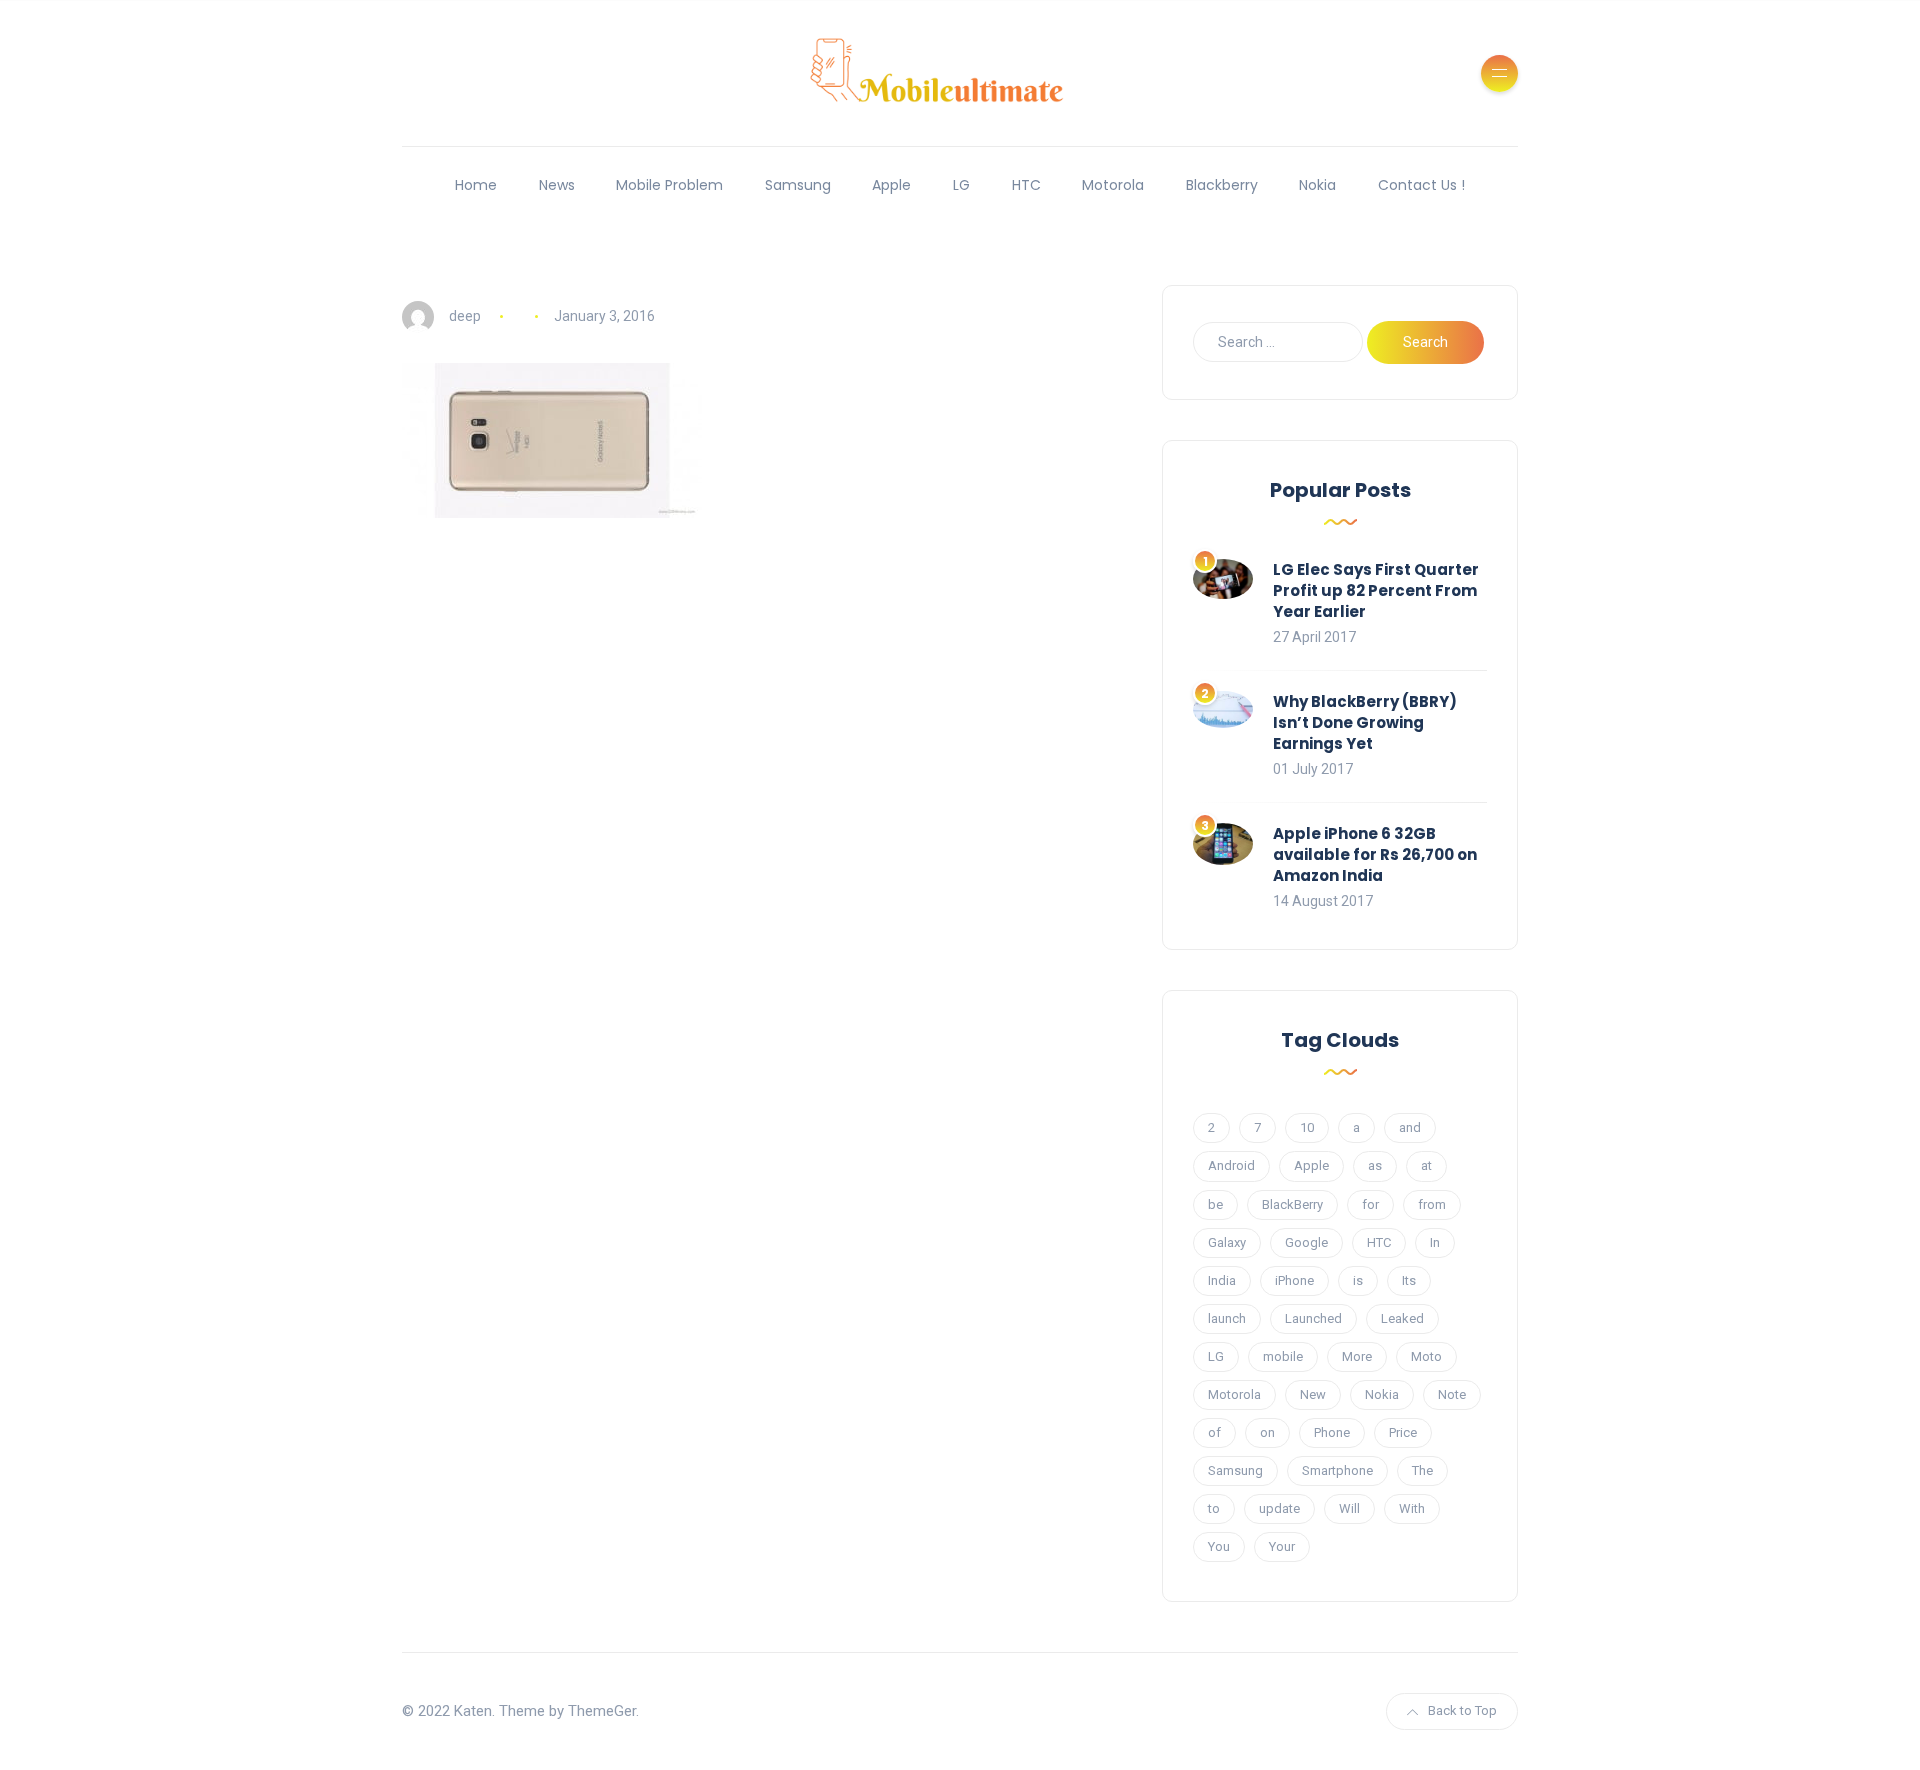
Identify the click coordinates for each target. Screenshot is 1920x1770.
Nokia (1317, 185)
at (1426, 1165)
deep (465, 316)
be (1215, 1204)
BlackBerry (1292, 1204)
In (1435, 1242)
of (1214, 1432)
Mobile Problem (669, 185)
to (1214, 1508)
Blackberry (1222, 185)
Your (1282, 1546)
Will (1349, 1508)
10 (1307, 1127)
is (1358, 1280)
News (557, 185)
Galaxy (1227, 1242)
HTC (1026, 185)
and (1410, 1127)
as (1375, 1165)
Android (1231, 1165)
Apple (891, 185)
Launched (1313, 1318)
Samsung (798, 185)
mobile (1283, 1356)
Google (1306, 1242)
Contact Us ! (1421, 185)
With (1412, 1508)
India (1222, 1280)
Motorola (1113, 185)
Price (1403, 1432)
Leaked (1402, 1318)
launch (1227, 1318)
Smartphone (1337, 1470)
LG (961, 185)
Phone (1332, 1432)
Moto (1426, 1356)
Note (1452, 1394)
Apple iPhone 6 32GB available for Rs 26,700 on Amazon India (1375, 854)
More (1357, 1356)
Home (476, 185)
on (1267, 1432)
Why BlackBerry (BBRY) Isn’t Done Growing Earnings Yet (1365, 722)
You (1219, 1546)
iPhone (1294, 1280)
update (1279, 1508)
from (1432, 1204)
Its (1409, 1280)
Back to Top (1462, 1710)
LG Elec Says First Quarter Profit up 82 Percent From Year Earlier (1376, 590)
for (1370, 1204)
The (1422, 1470)
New (1313, 1394)
